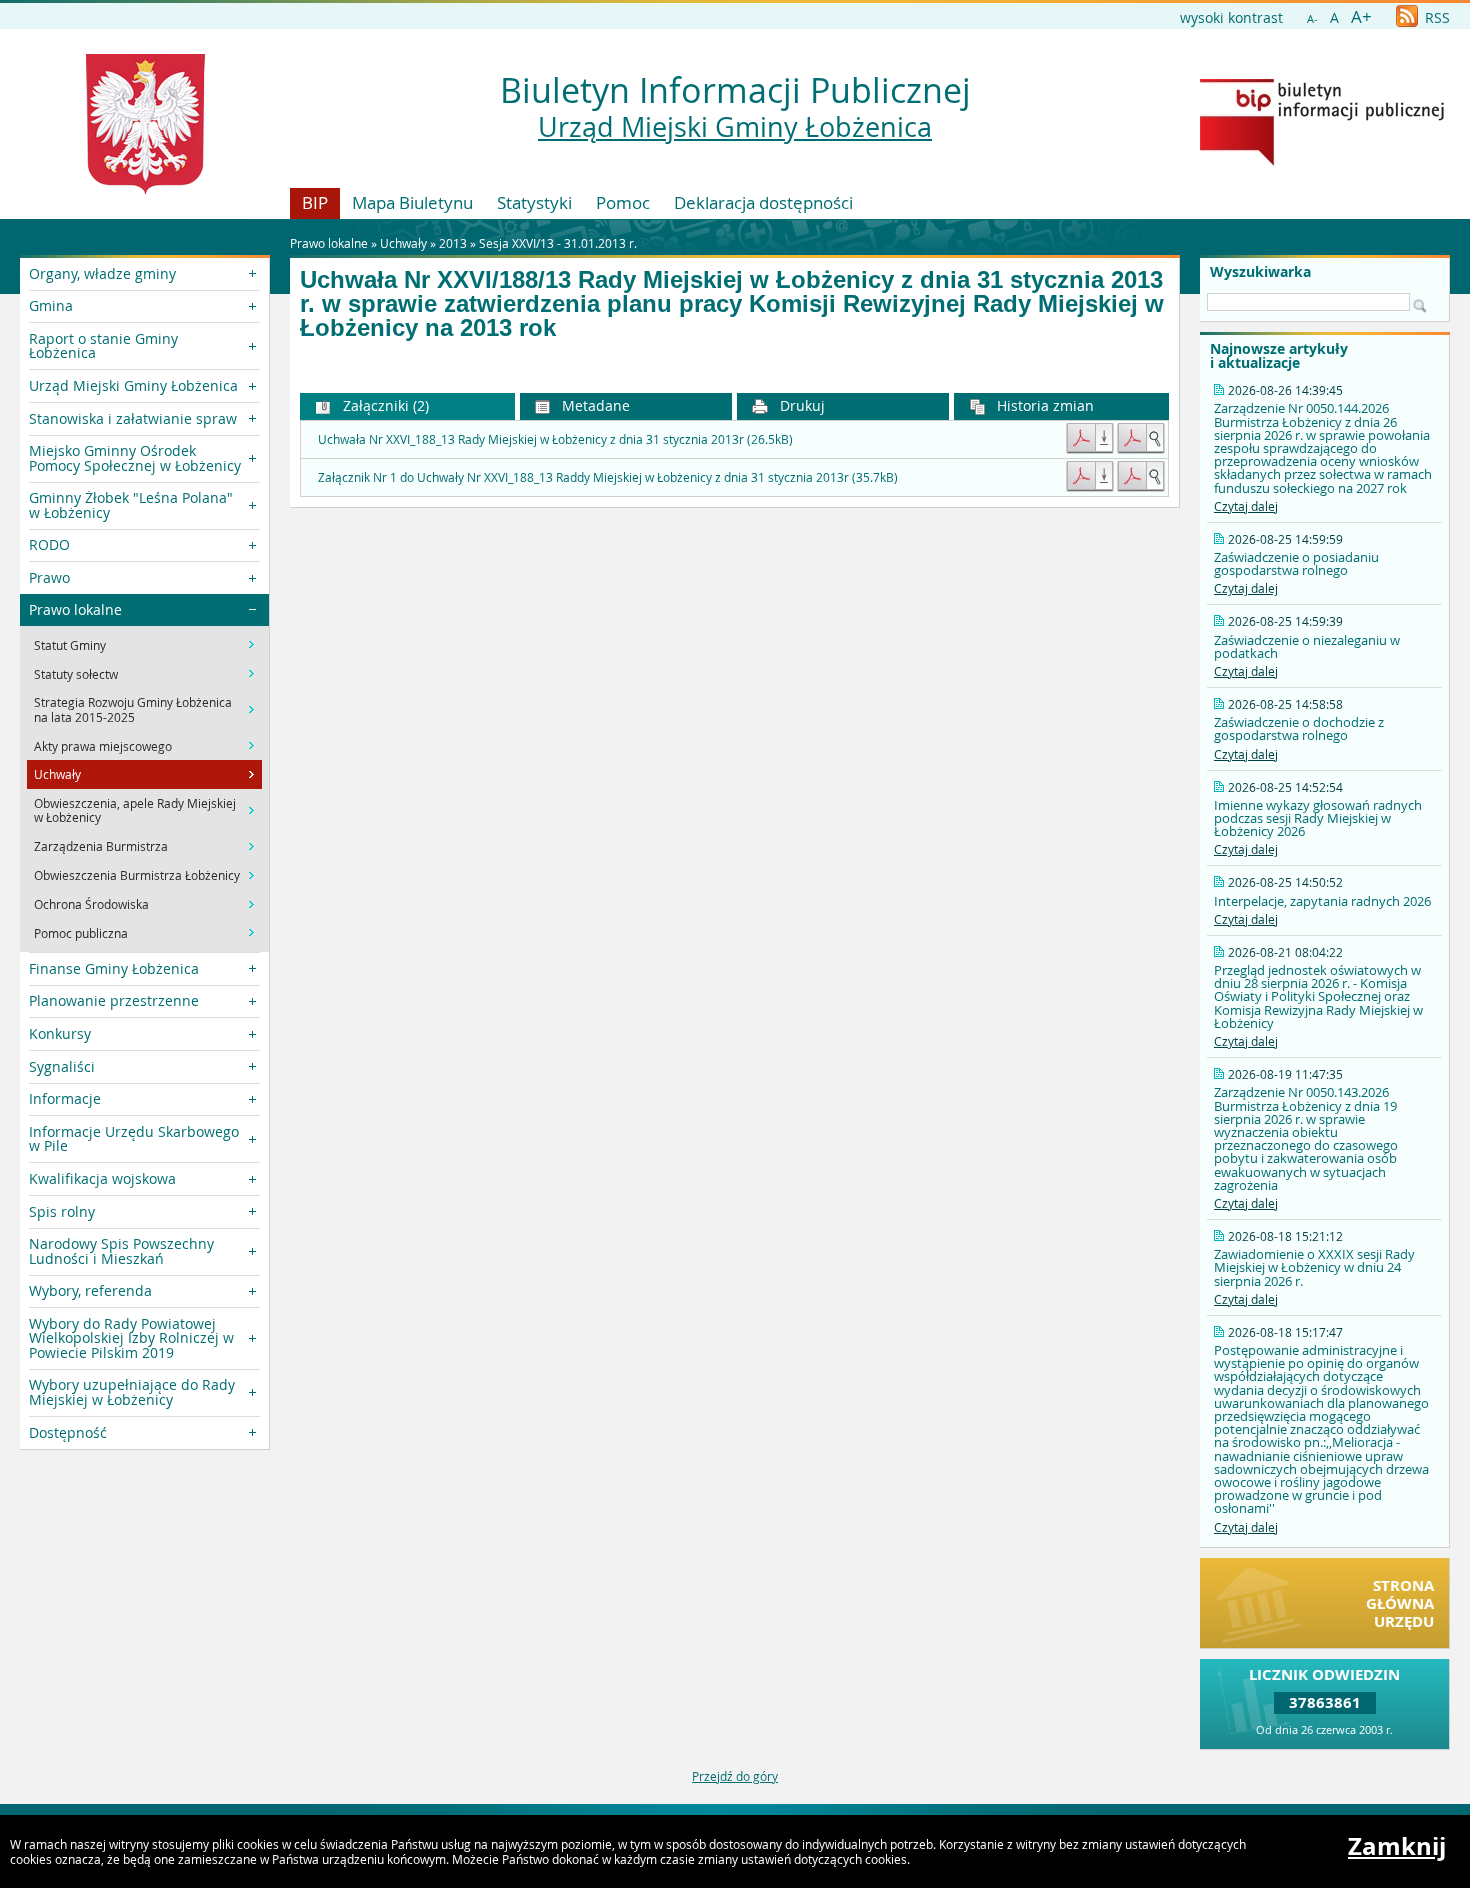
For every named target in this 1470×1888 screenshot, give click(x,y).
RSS (1435, 17)
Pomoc (623, 202)
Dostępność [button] (68, 1432)
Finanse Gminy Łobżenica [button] (114, 968)
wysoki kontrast (1231, 17)
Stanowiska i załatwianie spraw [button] (133, 418)
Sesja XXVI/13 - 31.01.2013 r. (558, 243)
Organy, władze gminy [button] (102, 273)
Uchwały (403, 243)
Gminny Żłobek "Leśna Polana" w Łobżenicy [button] (131, 504)
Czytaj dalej (1246, 506)
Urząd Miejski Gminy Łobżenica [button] (133, 385)
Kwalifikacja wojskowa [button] (102, 1178)
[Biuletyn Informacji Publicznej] (1322, 161)
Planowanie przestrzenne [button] (114, 1000)
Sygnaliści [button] (62, 1066)
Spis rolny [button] (62, 1211)
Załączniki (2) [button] (384, 405)
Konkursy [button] (60, 1033)
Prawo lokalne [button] (75, 609)
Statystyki (534, 202)
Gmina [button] (51, 305)
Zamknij (1397, 1846)
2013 (453, 243)
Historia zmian (1043, 405)
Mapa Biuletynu (412, 202)
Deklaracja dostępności (763, 202)
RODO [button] (49, 544)
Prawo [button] (49, 577)
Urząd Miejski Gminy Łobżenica (735, 127)
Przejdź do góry (735, 1776)
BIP (315, 202)
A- (1312, 18)
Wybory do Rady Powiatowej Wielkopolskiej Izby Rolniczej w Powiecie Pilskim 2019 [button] (131, 1338)
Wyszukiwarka (1260, 272)
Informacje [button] (65, 1098)
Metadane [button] (594, 405)
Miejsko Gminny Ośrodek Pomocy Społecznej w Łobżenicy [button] (135, 457)
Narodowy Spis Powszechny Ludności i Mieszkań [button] (121, 1250)
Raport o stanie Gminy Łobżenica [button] (103, 345)
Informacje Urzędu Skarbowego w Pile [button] (134, 1138)
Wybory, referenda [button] (90, 1290)
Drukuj (800, 405)
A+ (1361, 16)
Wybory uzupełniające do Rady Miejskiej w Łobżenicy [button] (132, 1391)
